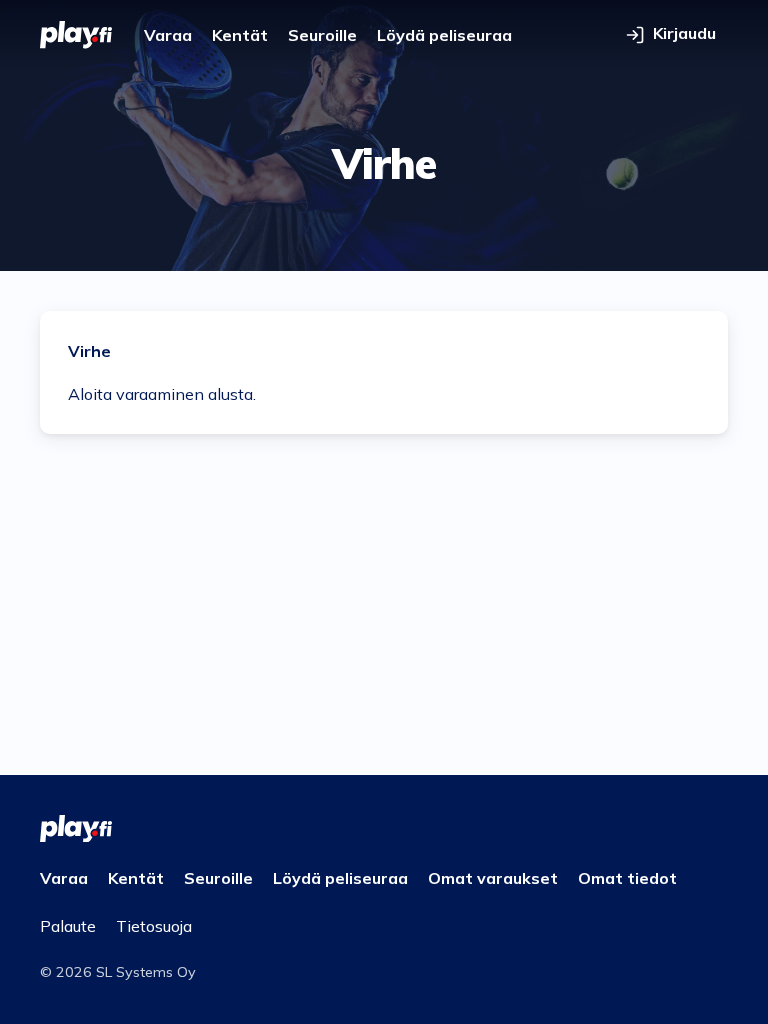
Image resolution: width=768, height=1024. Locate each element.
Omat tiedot (627, 878)
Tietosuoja (154, 926)
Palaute (68, 926)
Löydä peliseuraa (444, 35)
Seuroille (322, 35)
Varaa (168, 35)
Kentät (240, 35)
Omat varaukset (493, 878)
